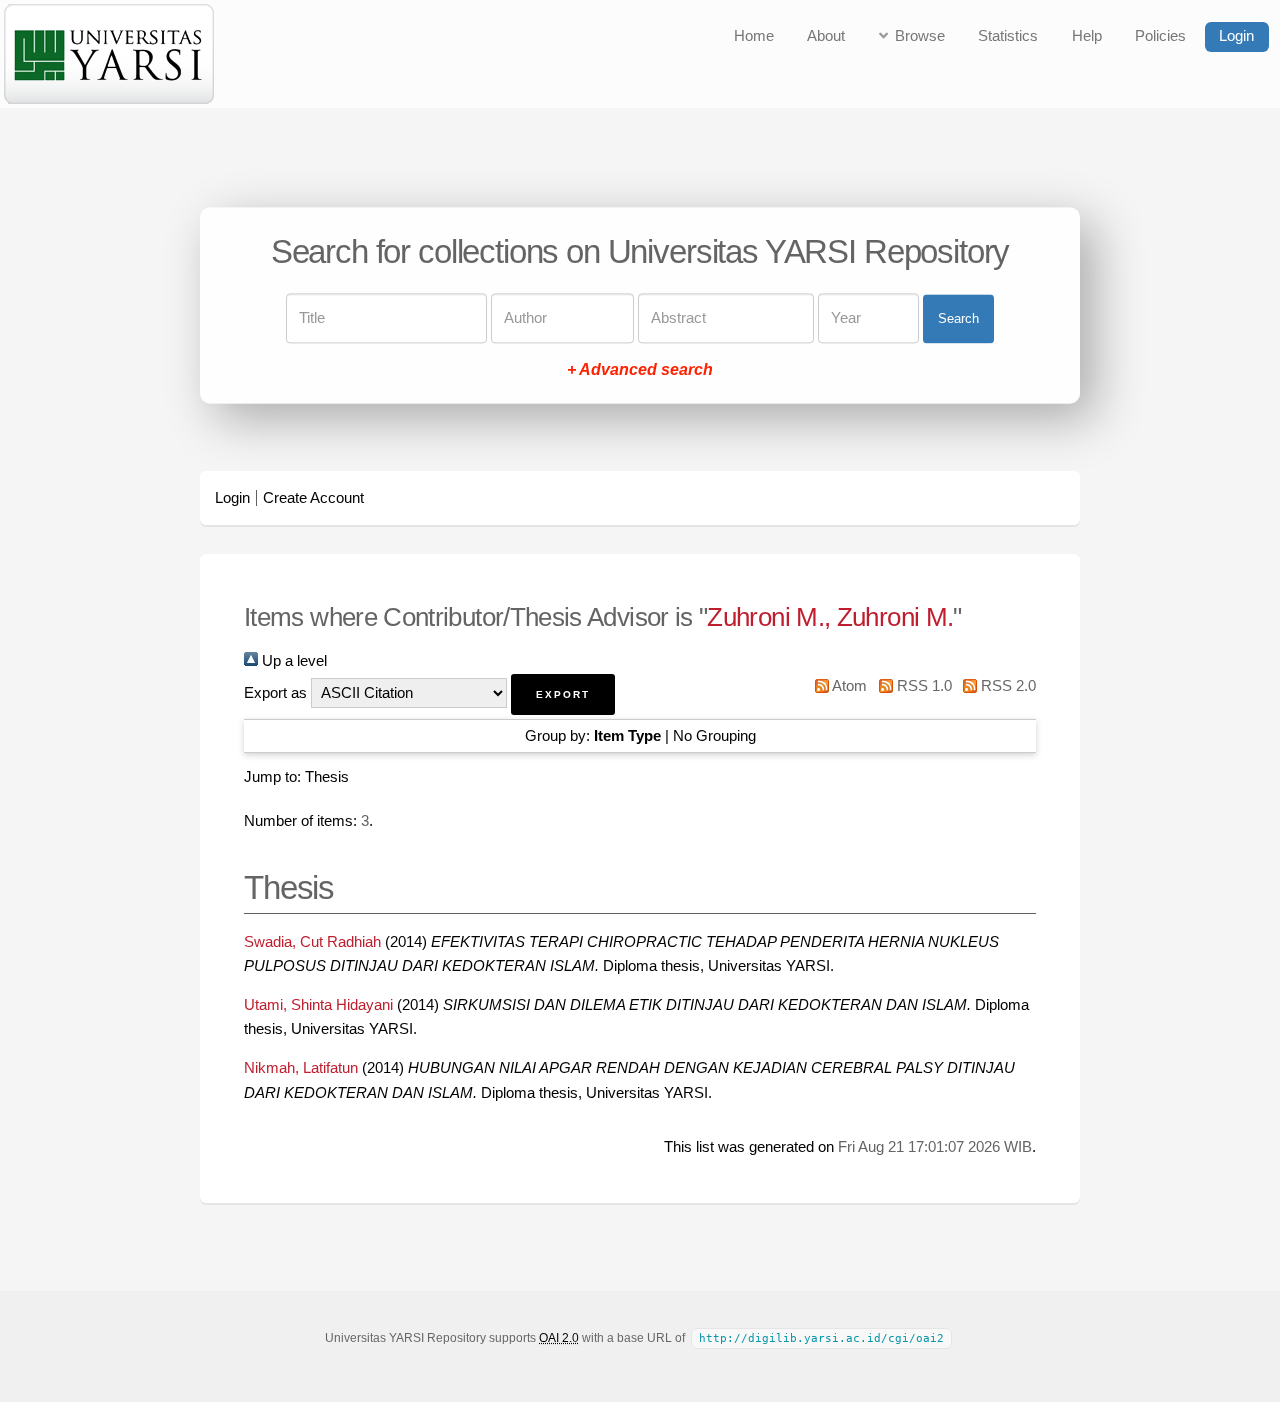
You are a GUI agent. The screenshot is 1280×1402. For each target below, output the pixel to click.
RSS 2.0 (1006, 686)
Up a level (292, 661)
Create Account (313, 498)
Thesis (327, 777)
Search (958, 318)
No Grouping (714, 736)
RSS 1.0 (922, 686)
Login (1236, 36)
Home (754, 36)
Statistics (1008, 36)
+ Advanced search (640, 370)
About (826, 36)
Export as (275, 693)
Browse (920, 36)
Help (1087, 36)
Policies (1160, 36)
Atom (848, 686)
